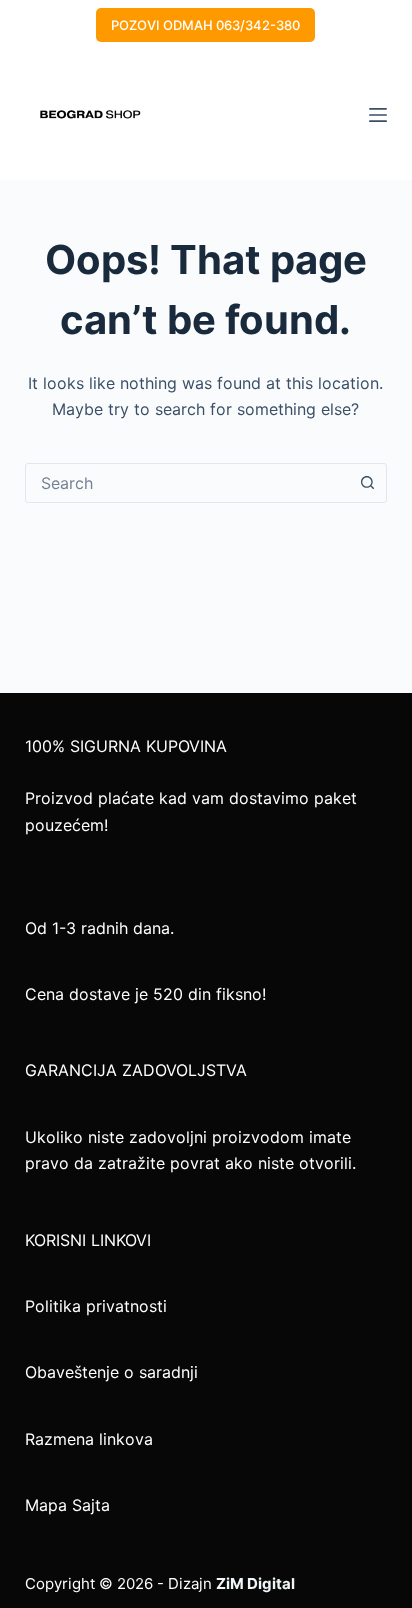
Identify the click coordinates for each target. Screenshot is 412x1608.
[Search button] (367, 483)
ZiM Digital (255, 1583)
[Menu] (378, 115)
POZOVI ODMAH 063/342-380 (205, 25)
